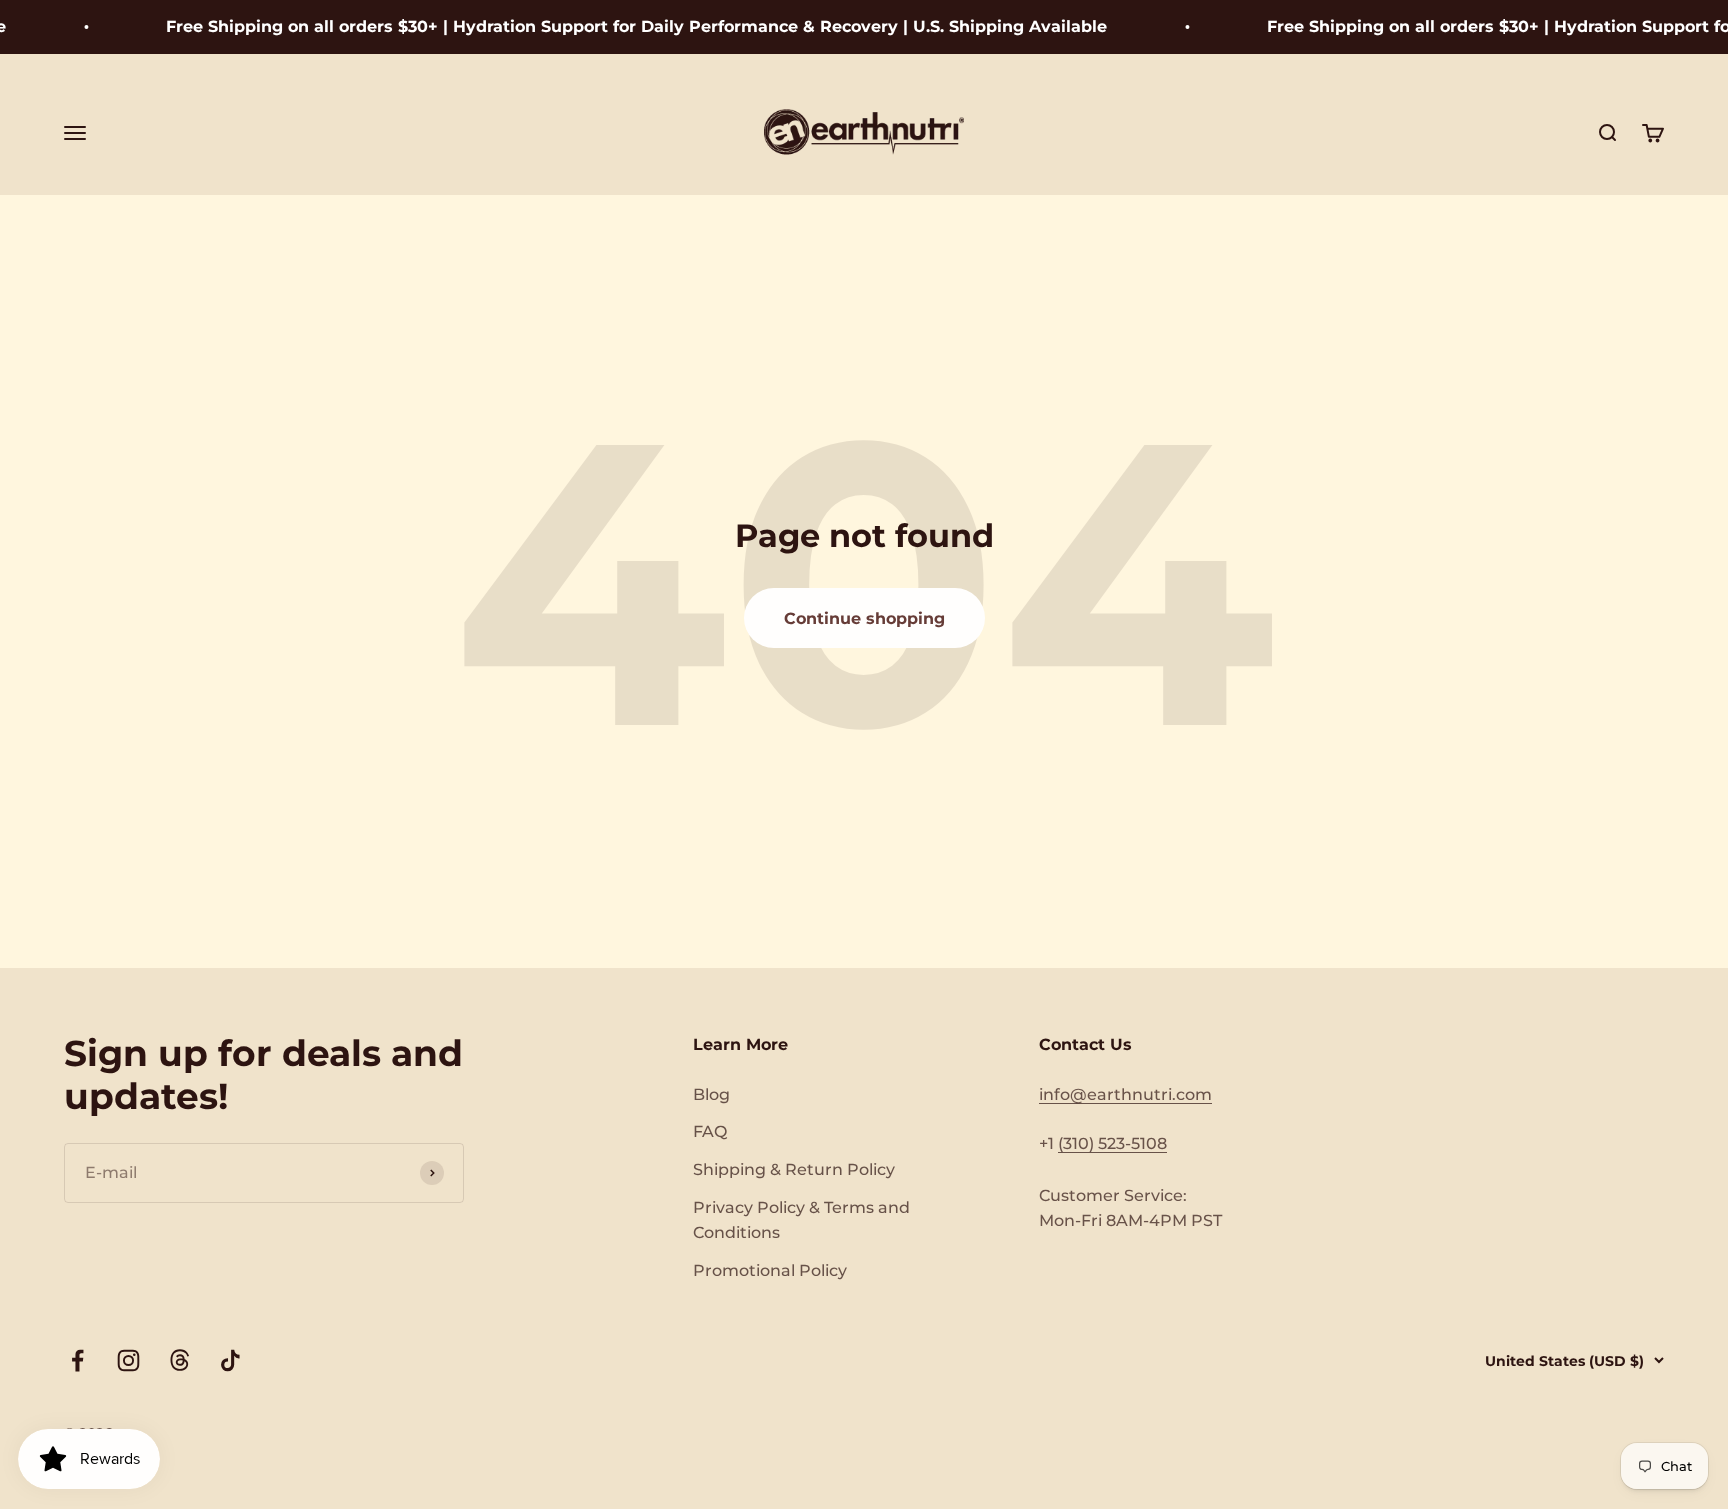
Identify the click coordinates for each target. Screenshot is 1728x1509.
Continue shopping (864, 618)
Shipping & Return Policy (794, 1169)
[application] (89, 1459)
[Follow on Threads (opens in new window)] (179, 1360)
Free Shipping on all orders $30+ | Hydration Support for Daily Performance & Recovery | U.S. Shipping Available (616, 26)
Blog (711, 1094)
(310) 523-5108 (1112, 1143)
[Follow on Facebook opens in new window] (77, 1360)
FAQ (710, 1131)
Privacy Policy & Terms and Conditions (801, 1220)
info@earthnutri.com (1125, 1094)
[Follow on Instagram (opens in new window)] (128, 1360)
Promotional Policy (770, 1270)
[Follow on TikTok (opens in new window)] (230, 1360)
